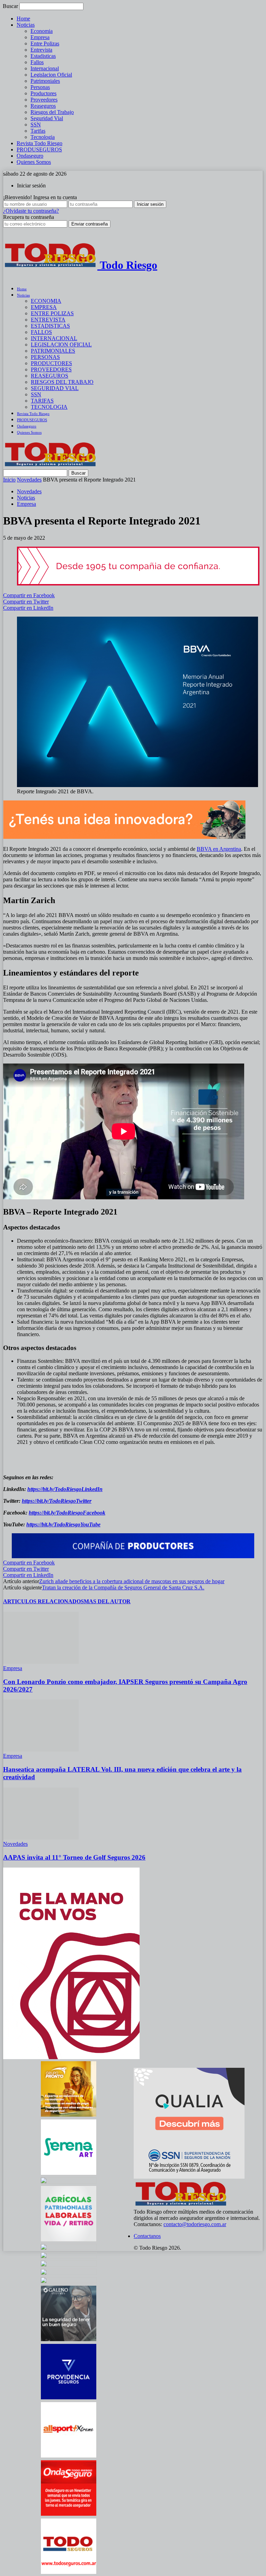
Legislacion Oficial (51, 75)
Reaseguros (43, 106)
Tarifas (38, 131)
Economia (42, 31)
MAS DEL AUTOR (107, 1601)
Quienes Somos (34, 162)
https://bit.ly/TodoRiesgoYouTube (63, 1524)
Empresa (40, 37)
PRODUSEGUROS (39, 149)
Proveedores (44, 100)
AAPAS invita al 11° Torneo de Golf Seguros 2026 (74, 1857)
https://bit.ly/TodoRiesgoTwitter (57, 1501)
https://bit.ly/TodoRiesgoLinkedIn (65, 1489)
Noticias (26, 25)
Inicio (9, 480)
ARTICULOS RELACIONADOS (43, 1601)
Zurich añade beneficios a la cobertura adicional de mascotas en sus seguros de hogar (132, 1581)
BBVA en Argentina (219, 849)
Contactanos (147, 2236)
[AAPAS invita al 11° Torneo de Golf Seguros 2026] (41, 1838)
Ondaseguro (30, 156)
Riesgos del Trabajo (52, 112)
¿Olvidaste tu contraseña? (31, 211)
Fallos (37, 62)
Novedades (29, 480)
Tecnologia (43, 137)
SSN (36, 125)
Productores (43, 93)
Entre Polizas (45, 43)
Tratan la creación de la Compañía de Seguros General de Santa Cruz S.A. (123, 1587)
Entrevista (41, 50)
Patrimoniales (45, 81)
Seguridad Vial (47, 118)
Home (23, 19)
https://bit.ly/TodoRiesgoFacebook (67, 1513)
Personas (40, 87)
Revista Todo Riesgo (39, 143)
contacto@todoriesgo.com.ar (195, 2224)
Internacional (45, 68)
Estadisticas (43, 56)
